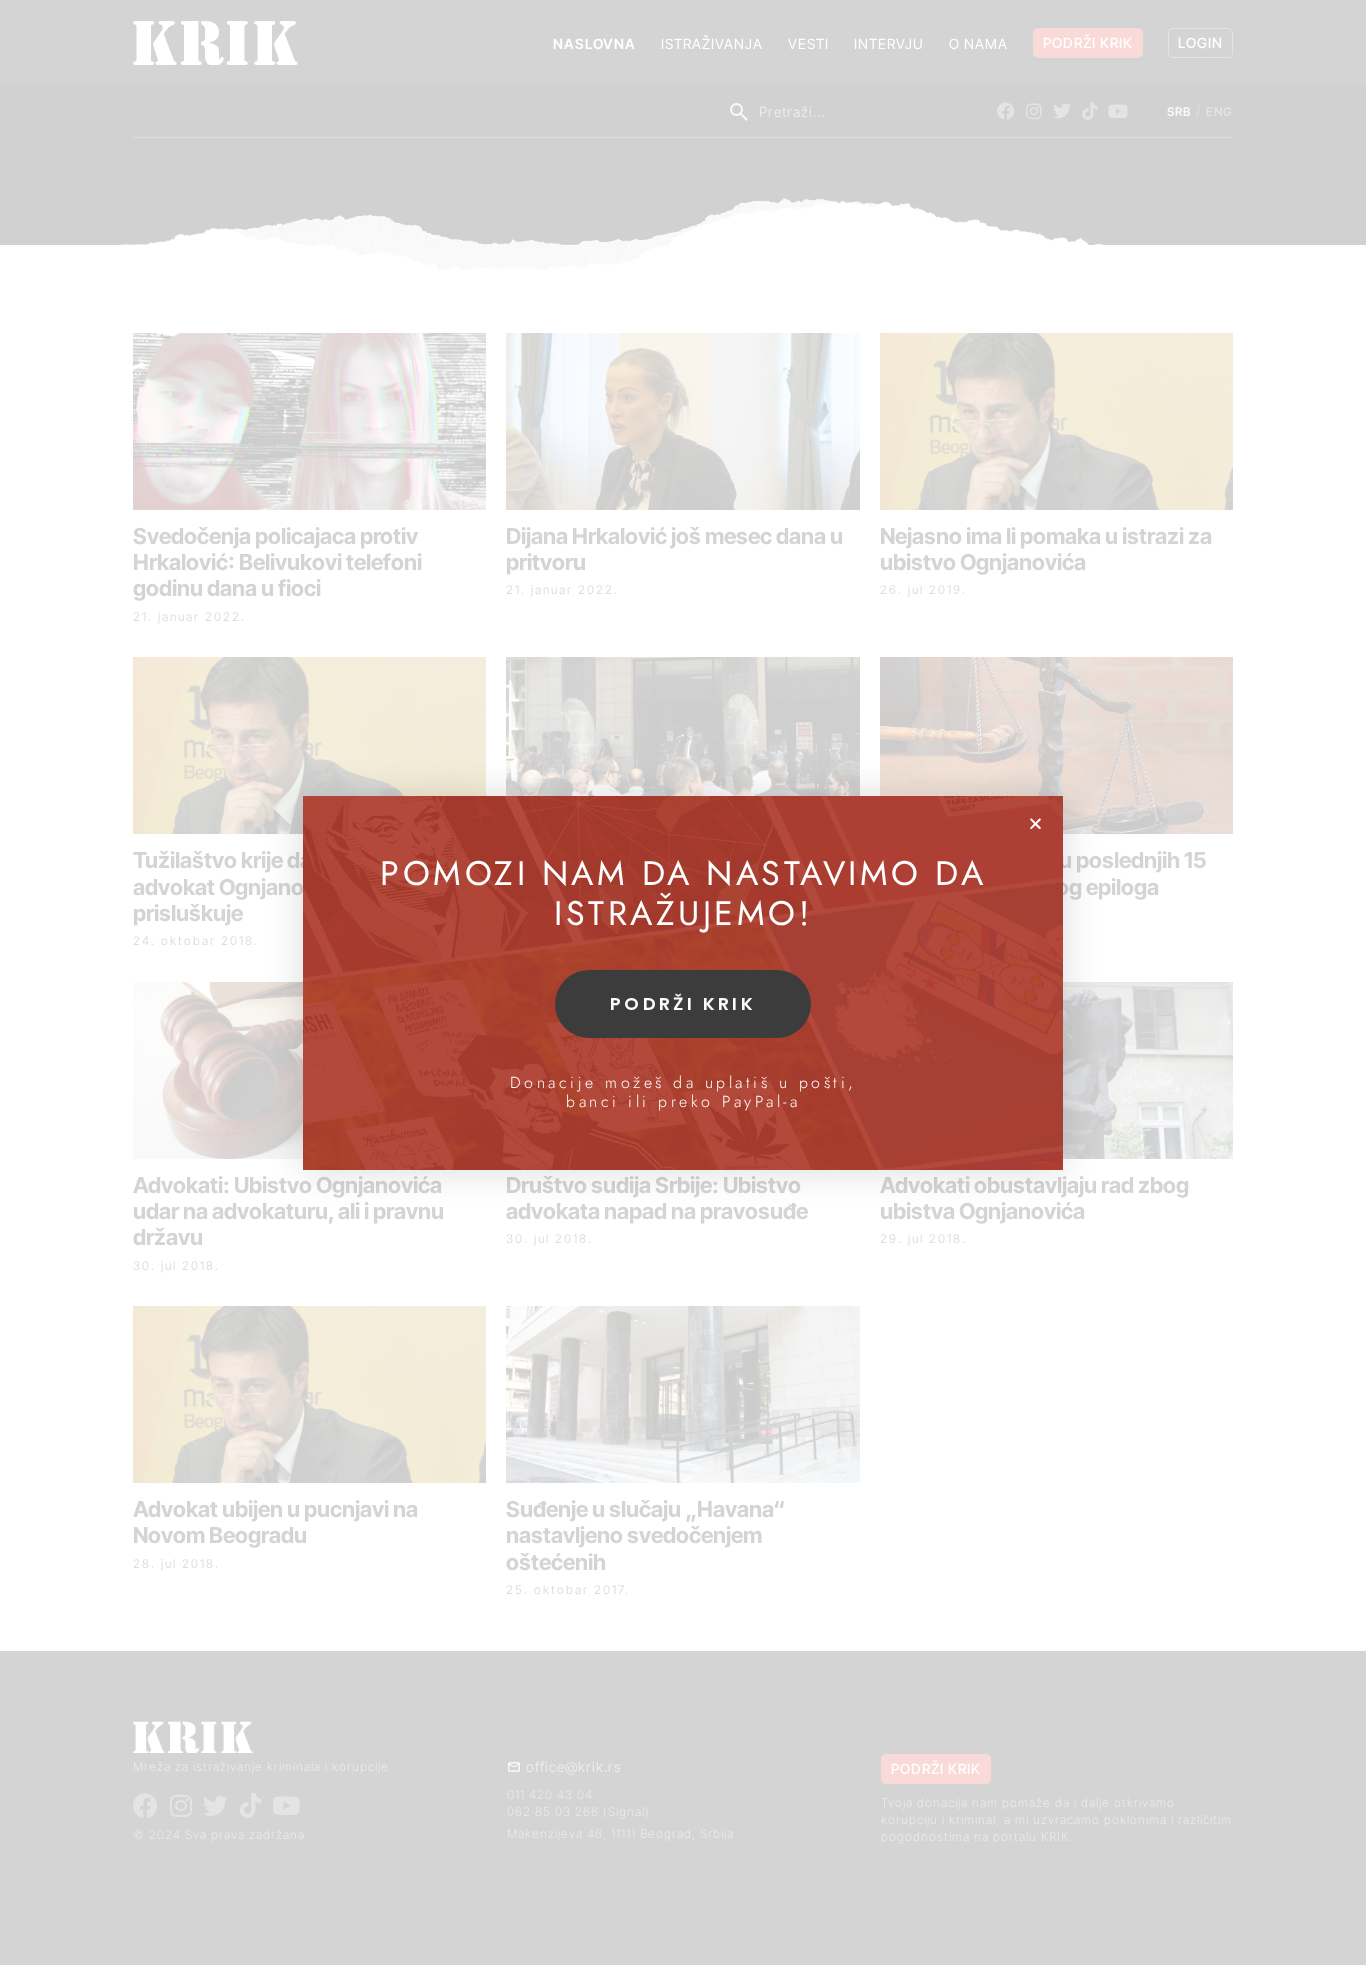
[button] (1035, 823)
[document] (683, 982)
